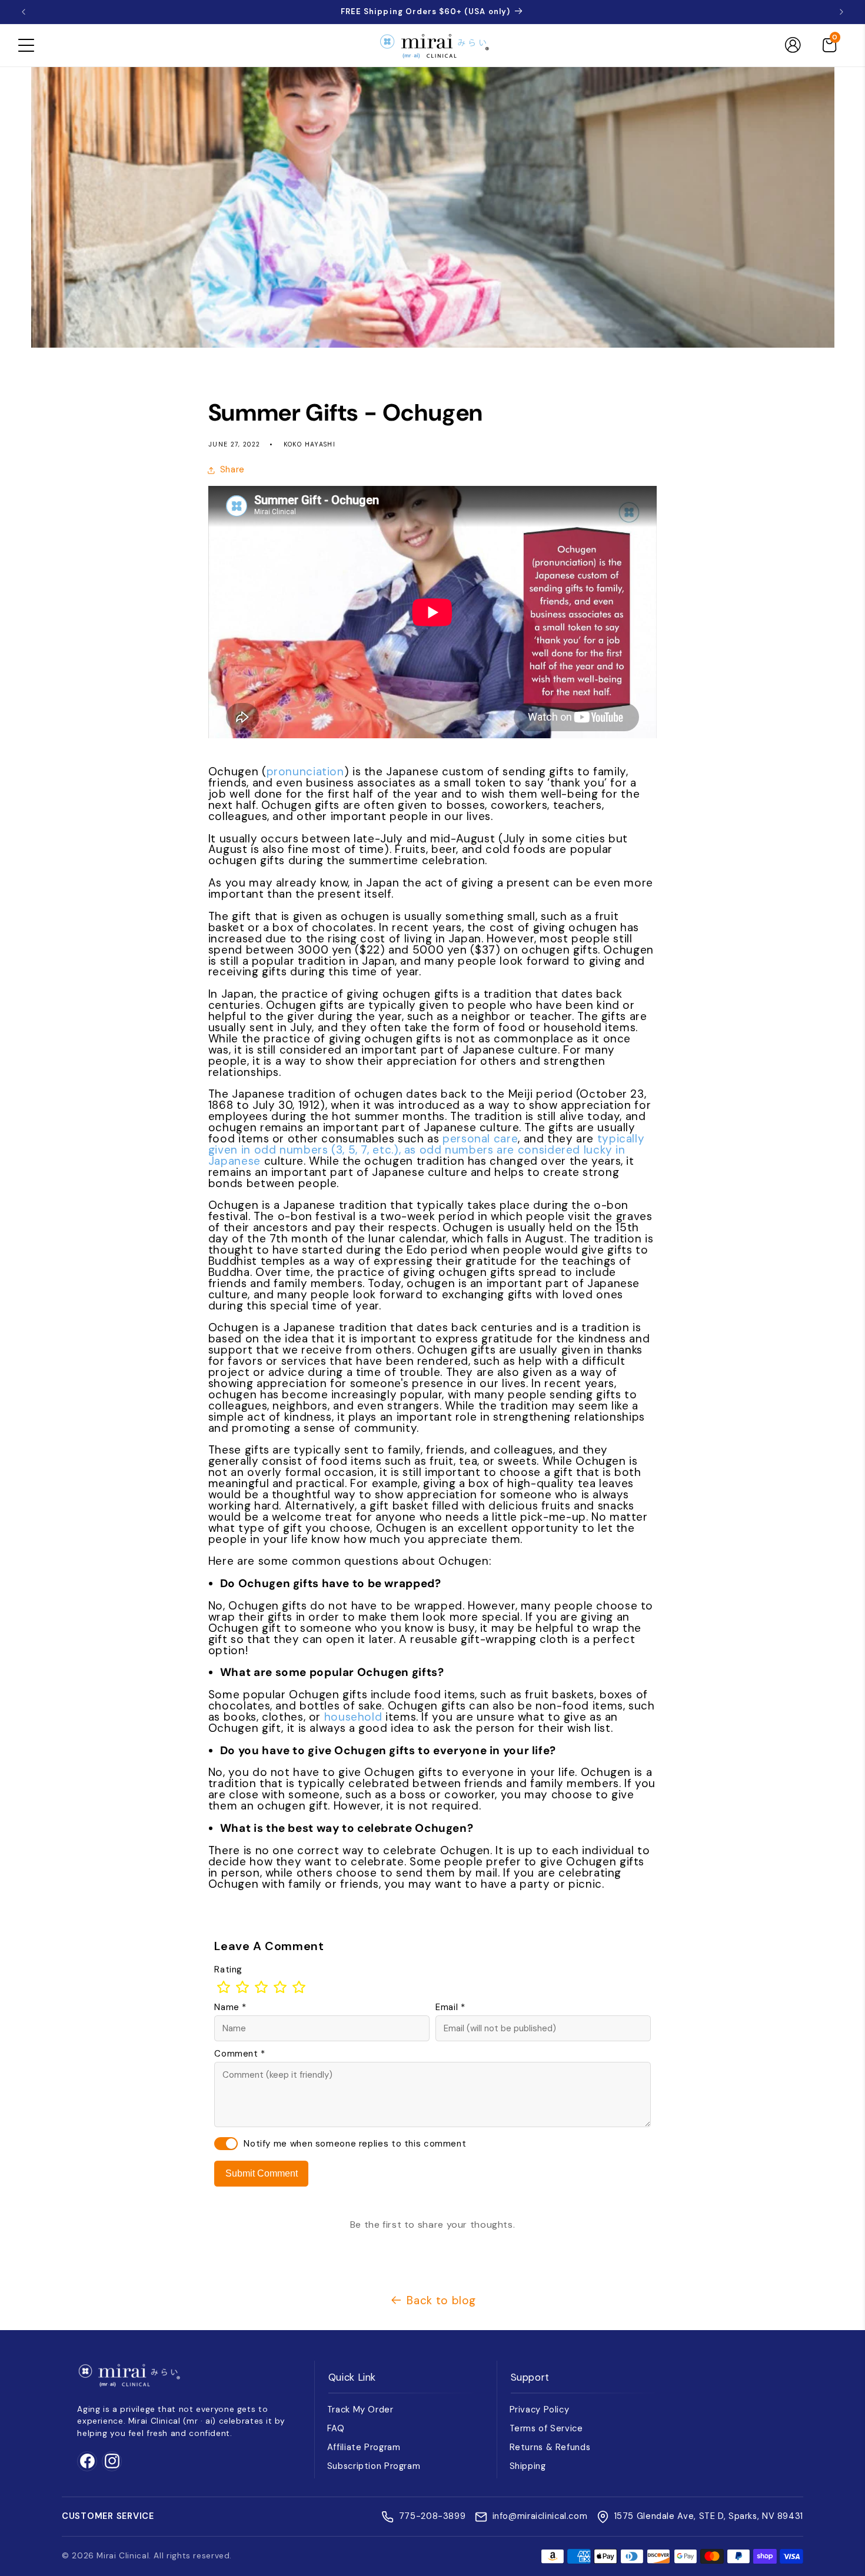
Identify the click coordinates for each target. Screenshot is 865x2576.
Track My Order (360, 2410)
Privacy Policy (540, 2410)
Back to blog (441, 2300)
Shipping (528, 2466)
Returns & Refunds (550, 2447)
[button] (26, 45)
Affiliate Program (364, 2447)
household (355, 1717)
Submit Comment (262, 2173)
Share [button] (232, 469)
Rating (228, 1970)
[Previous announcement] (24, 12)
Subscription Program (374, 2466)
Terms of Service (546, 2428)
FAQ (336, 2428)
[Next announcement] (841, 12)
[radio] (224, 1987)
